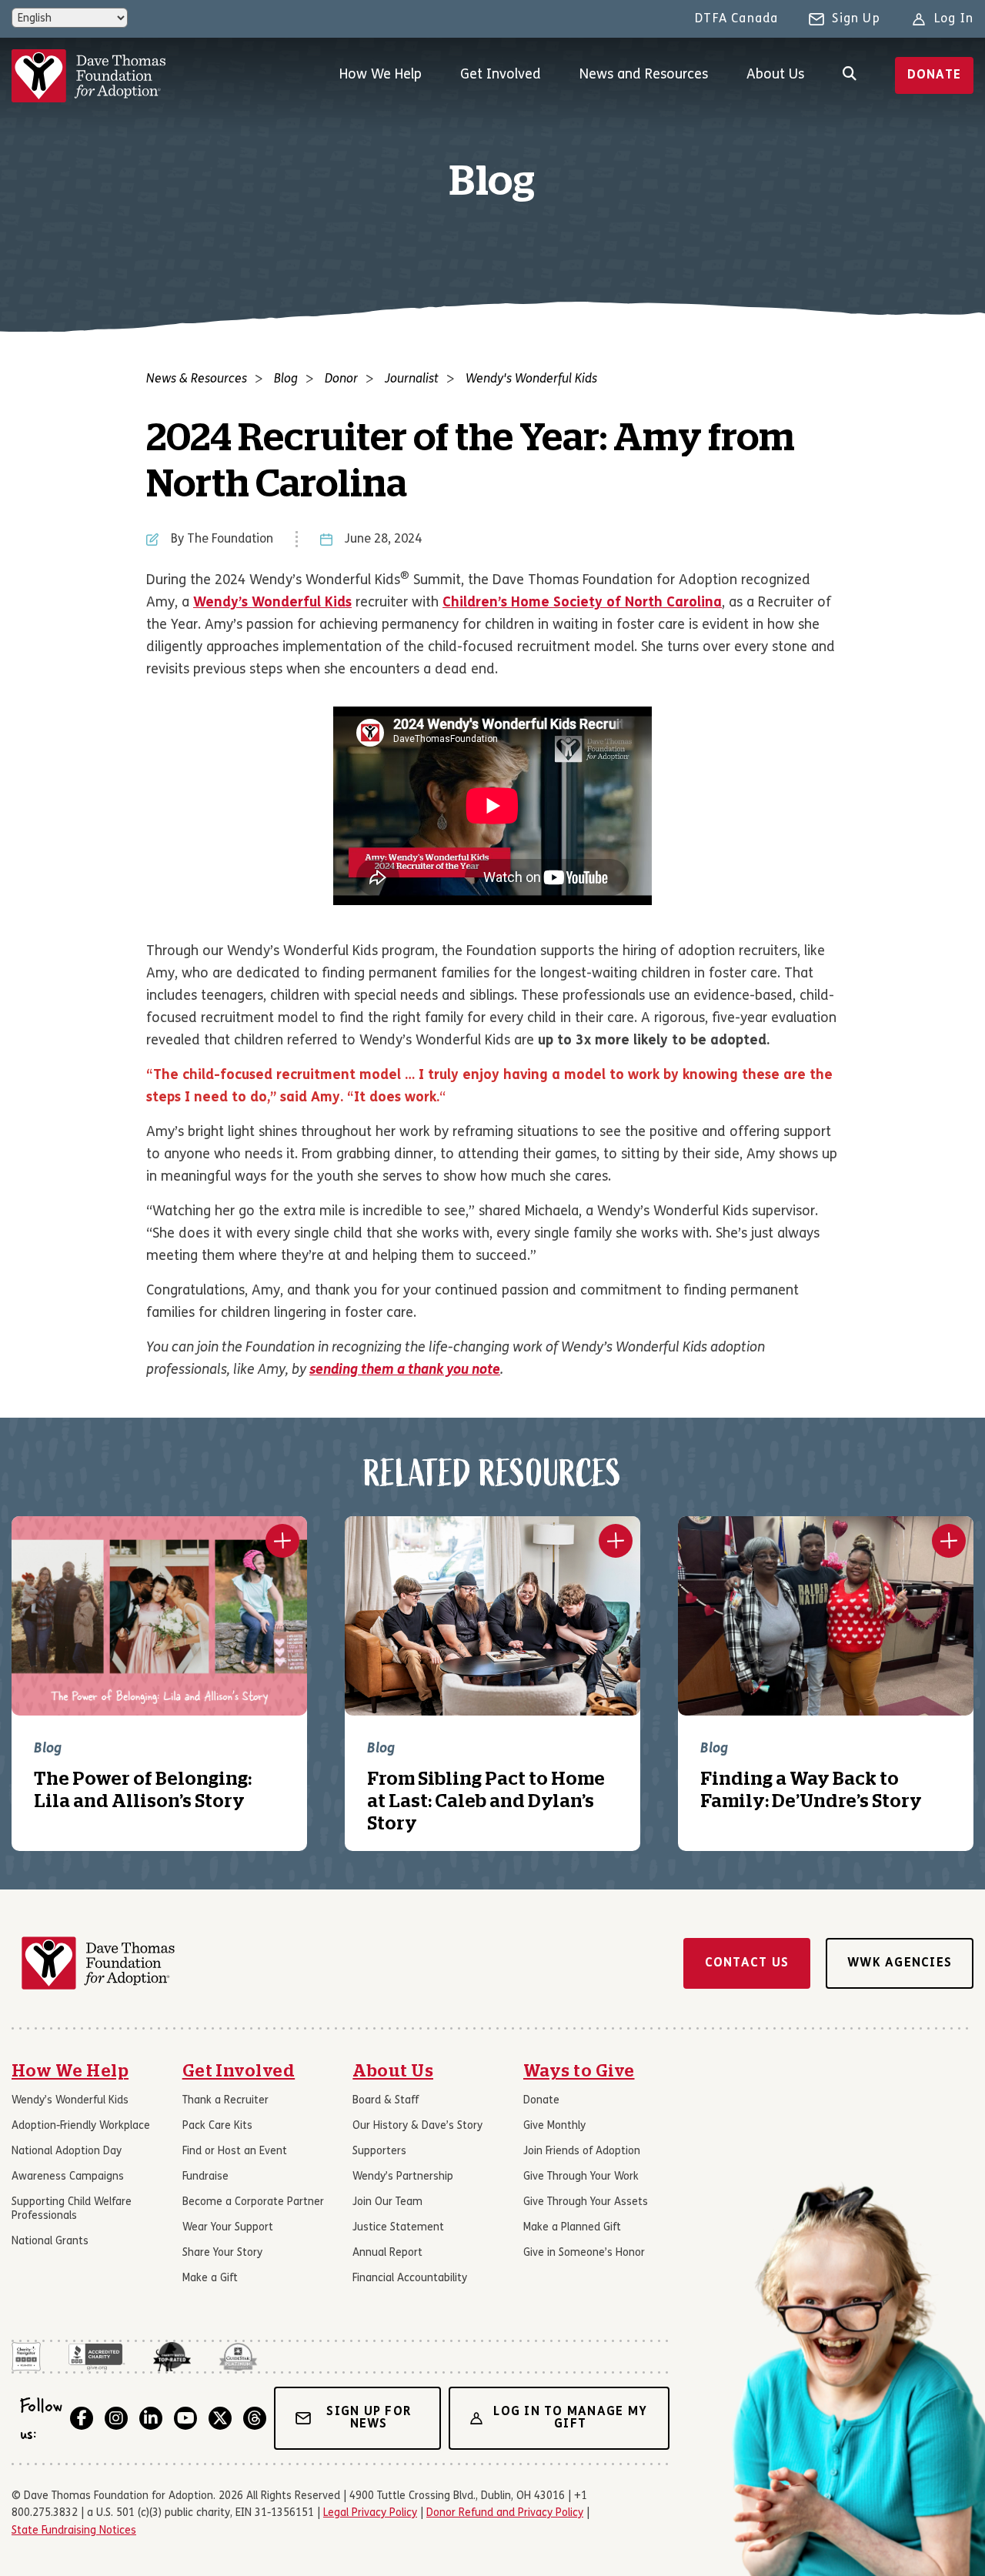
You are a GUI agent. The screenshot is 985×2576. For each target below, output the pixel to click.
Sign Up (856, 19)
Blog (286, 379)
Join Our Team (387, 2202)
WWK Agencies (900, 1963)
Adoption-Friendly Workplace (81, 2126)
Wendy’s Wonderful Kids (70, 2101)
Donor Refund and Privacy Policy (505, 2513)
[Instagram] (116, 2418)
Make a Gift (210, 2279)
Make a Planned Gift (572, 2228)
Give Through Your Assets (586, 2202)
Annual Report (387, 2253)
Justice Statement (398, 2228)
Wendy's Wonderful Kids (531, 379)
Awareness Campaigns (68, 2177)
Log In (954, 19)
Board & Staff (386, 2101)
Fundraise (205, 2177)
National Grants (50, 2242)
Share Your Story (222, 2253)
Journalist (412, 379)
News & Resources (197, 379)
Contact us (747, 1963)
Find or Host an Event (235, 2152)
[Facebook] (82, 2418)
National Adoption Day (67, 2152)
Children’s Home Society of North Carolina (582, 603)
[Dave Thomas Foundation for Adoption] (88, 76)
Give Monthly (554, 2126)
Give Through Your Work (581, 2177)
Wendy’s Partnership (403, 2177)
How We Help (381, 75)
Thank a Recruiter (225, 2101)
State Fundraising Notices (74, 2531)
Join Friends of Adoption (582, 2152)
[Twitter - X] (220, 2418)
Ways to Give (579, 2071)
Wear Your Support (228, 2228)
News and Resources (644, 75)
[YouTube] (185, 2418)
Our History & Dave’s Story (417, 2126)
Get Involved (501, 75)
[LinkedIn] (151, 2418)
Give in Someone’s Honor (584, 2253)
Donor (341, 379)
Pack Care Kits (217, 2126)
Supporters (379, 2152)
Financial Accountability (410, 2279)
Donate (935, 75)
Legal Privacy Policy (370, 2513)
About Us (775, 75)
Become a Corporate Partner (253, 2202)
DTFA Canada (736, 19)
